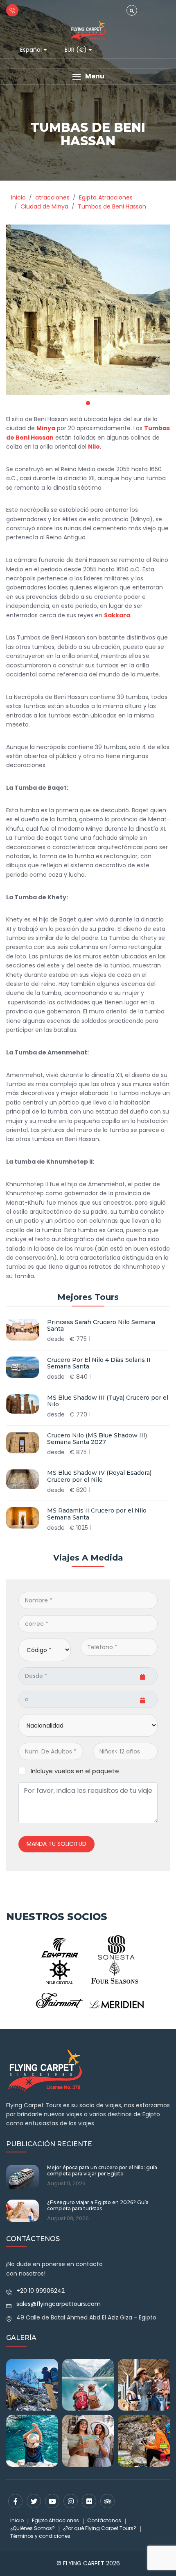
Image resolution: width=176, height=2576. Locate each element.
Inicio (17, 2520)
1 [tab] (88, 403)
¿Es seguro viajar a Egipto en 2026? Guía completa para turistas (98, 2205)
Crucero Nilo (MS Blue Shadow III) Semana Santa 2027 (97, 1439)
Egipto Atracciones (55, 2520)
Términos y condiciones (40, 2536)
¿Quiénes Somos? (33, 2528)
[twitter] (34, 2501)
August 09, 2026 (68, 2218)
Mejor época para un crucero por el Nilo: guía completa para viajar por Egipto (102, 2170)
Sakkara (117, 615)
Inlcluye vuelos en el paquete (75, 1771)
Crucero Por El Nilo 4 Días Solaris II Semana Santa (99, 1364)
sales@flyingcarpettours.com (59, 2304)
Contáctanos (104, 2520)
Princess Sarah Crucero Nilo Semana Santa (101, 1326)
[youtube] (52, 2501)
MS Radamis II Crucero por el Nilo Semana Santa (97, 1514)
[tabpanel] (88, 310)
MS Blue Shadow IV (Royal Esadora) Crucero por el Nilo (99, 1476)
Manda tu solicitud (56, 1844)
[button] (88, 77)
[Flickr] (89, 2501)
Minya (46, 428)
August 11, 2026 (66, 2184)
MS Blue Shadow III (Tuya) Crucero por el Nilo (108, 1401)
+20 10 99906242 (41, 2291)
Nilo (94, 447)
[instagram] (71, 2501)
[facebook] (15, 2501)
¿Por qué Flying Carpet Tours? (100, 2528)
